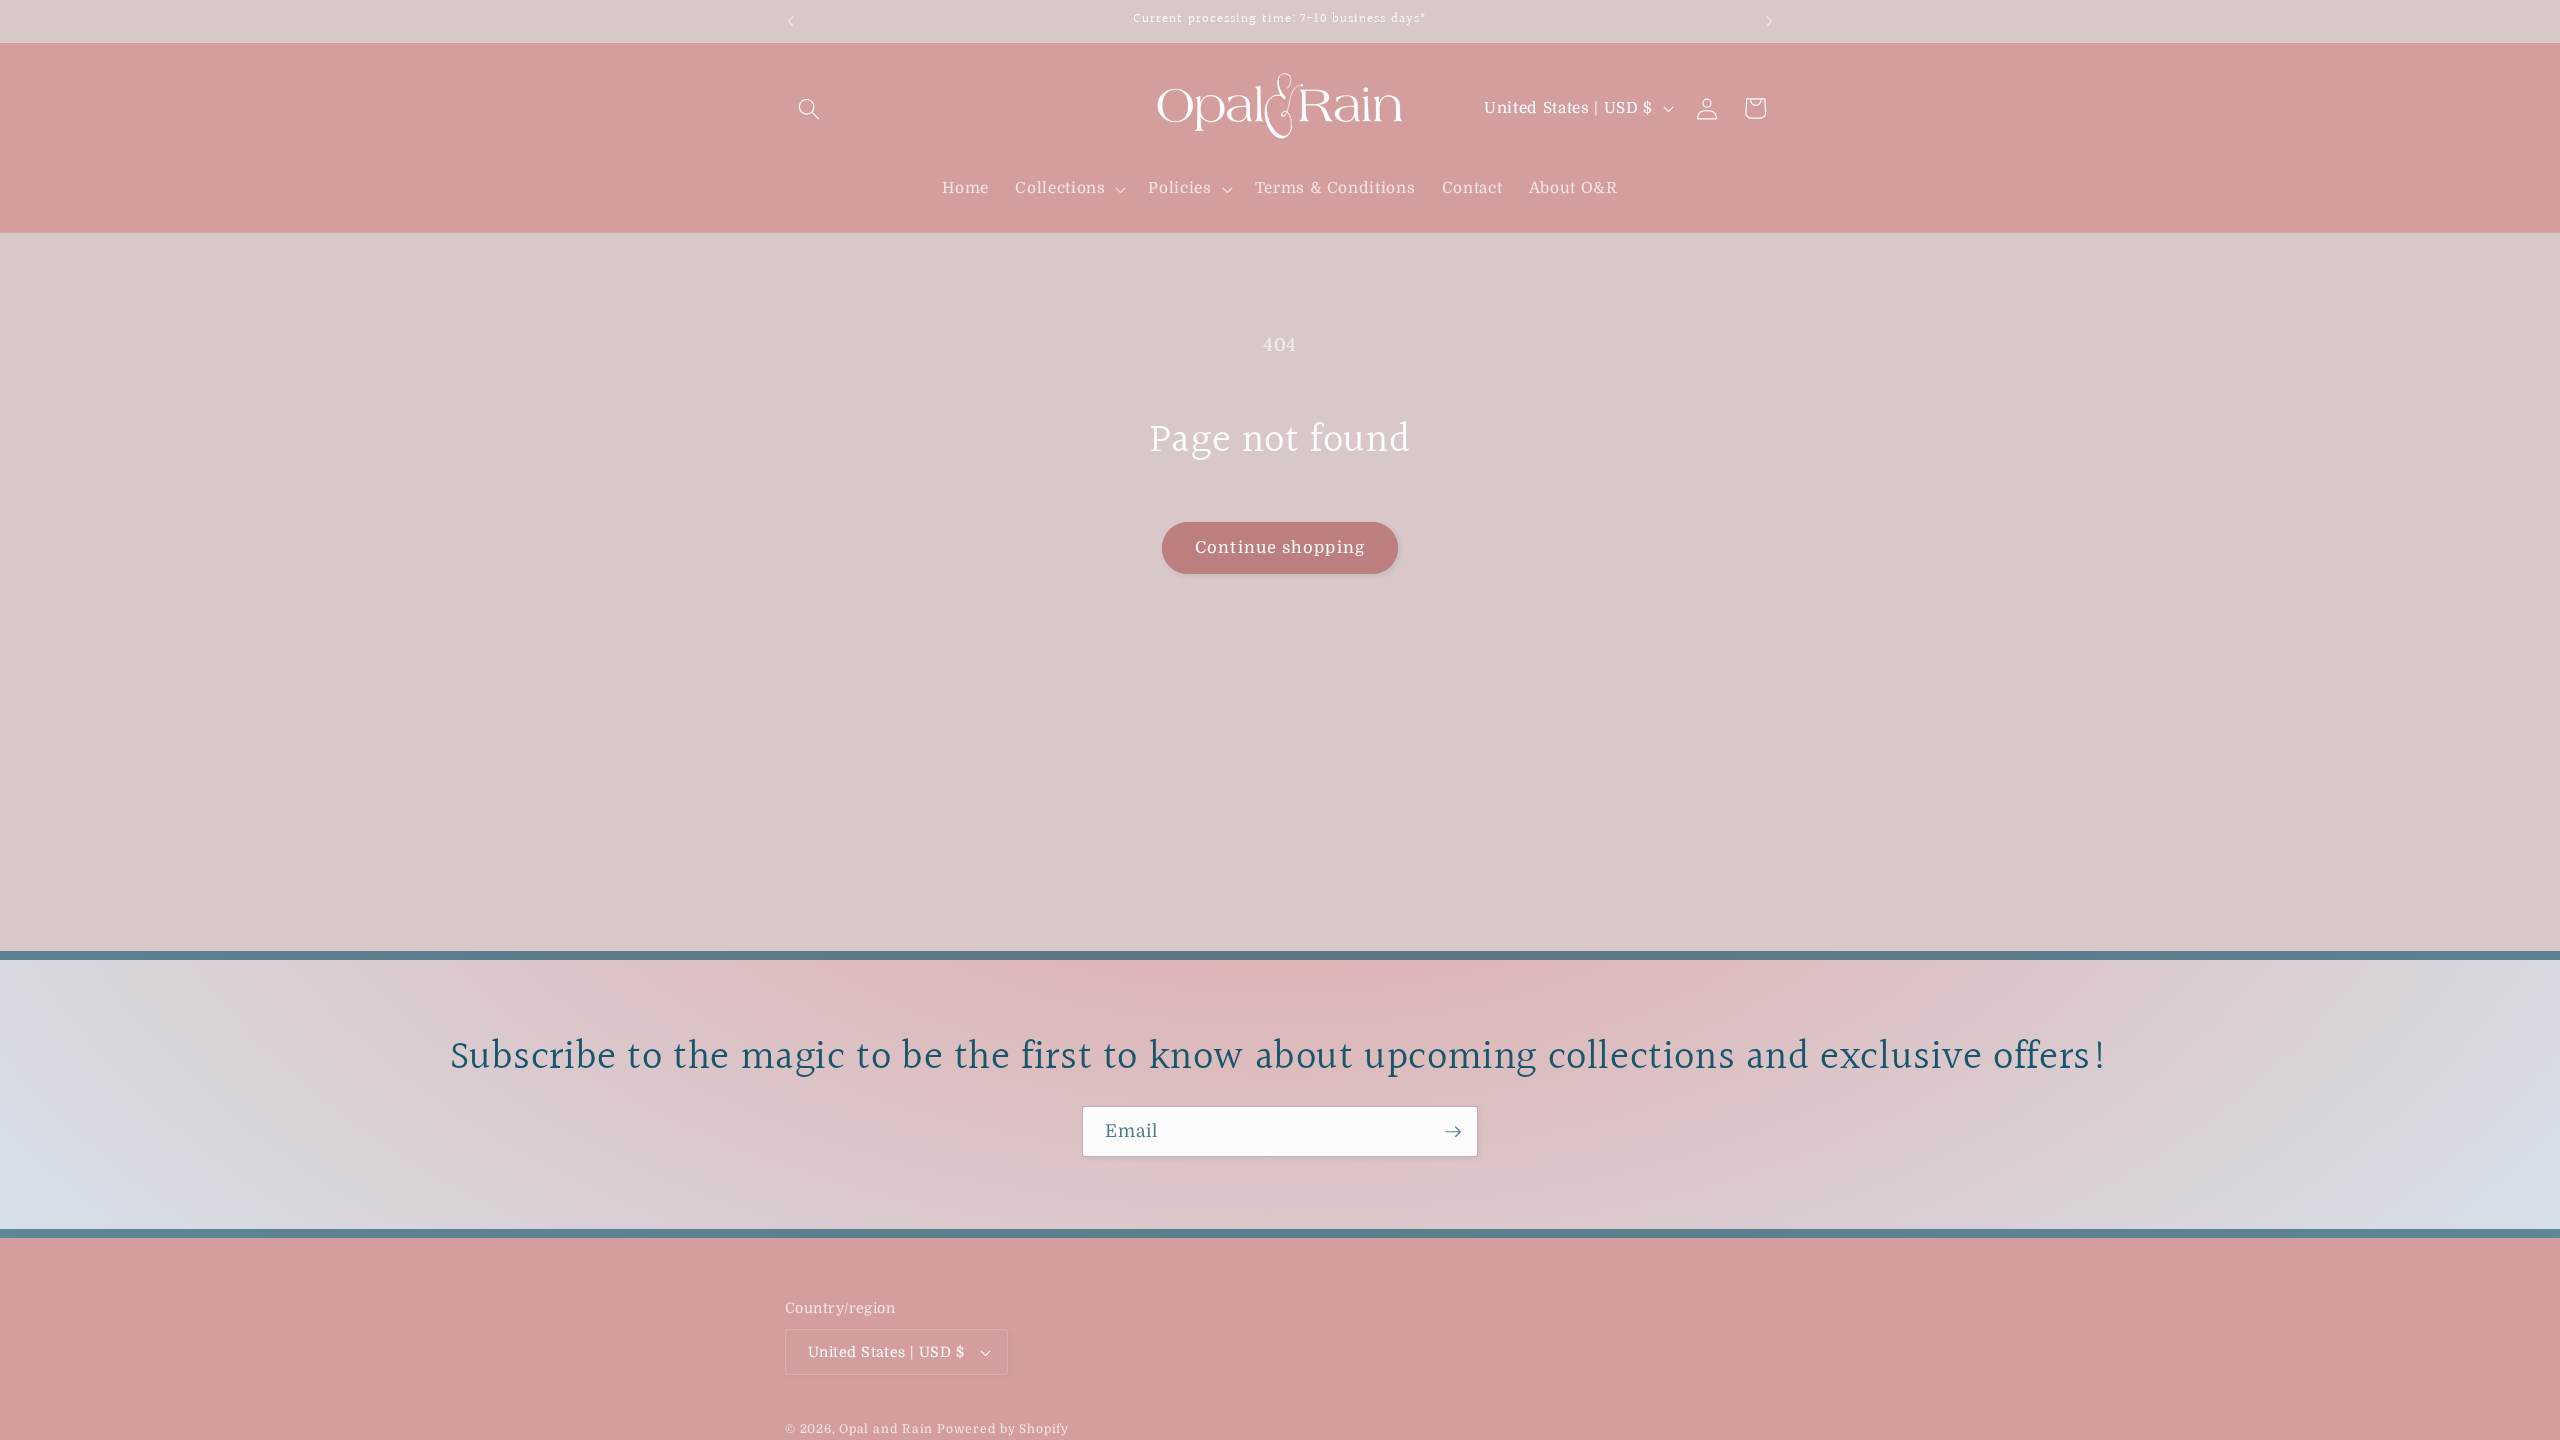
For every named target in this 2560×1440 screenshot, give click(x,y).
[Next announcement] (1770, 21)
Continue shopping (1280, 547)
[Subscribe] (1453, 1132)
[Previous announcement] (791, 21)
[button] (809, 108)
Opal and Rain (886, 1429)
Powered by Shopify (1003, 1429)
